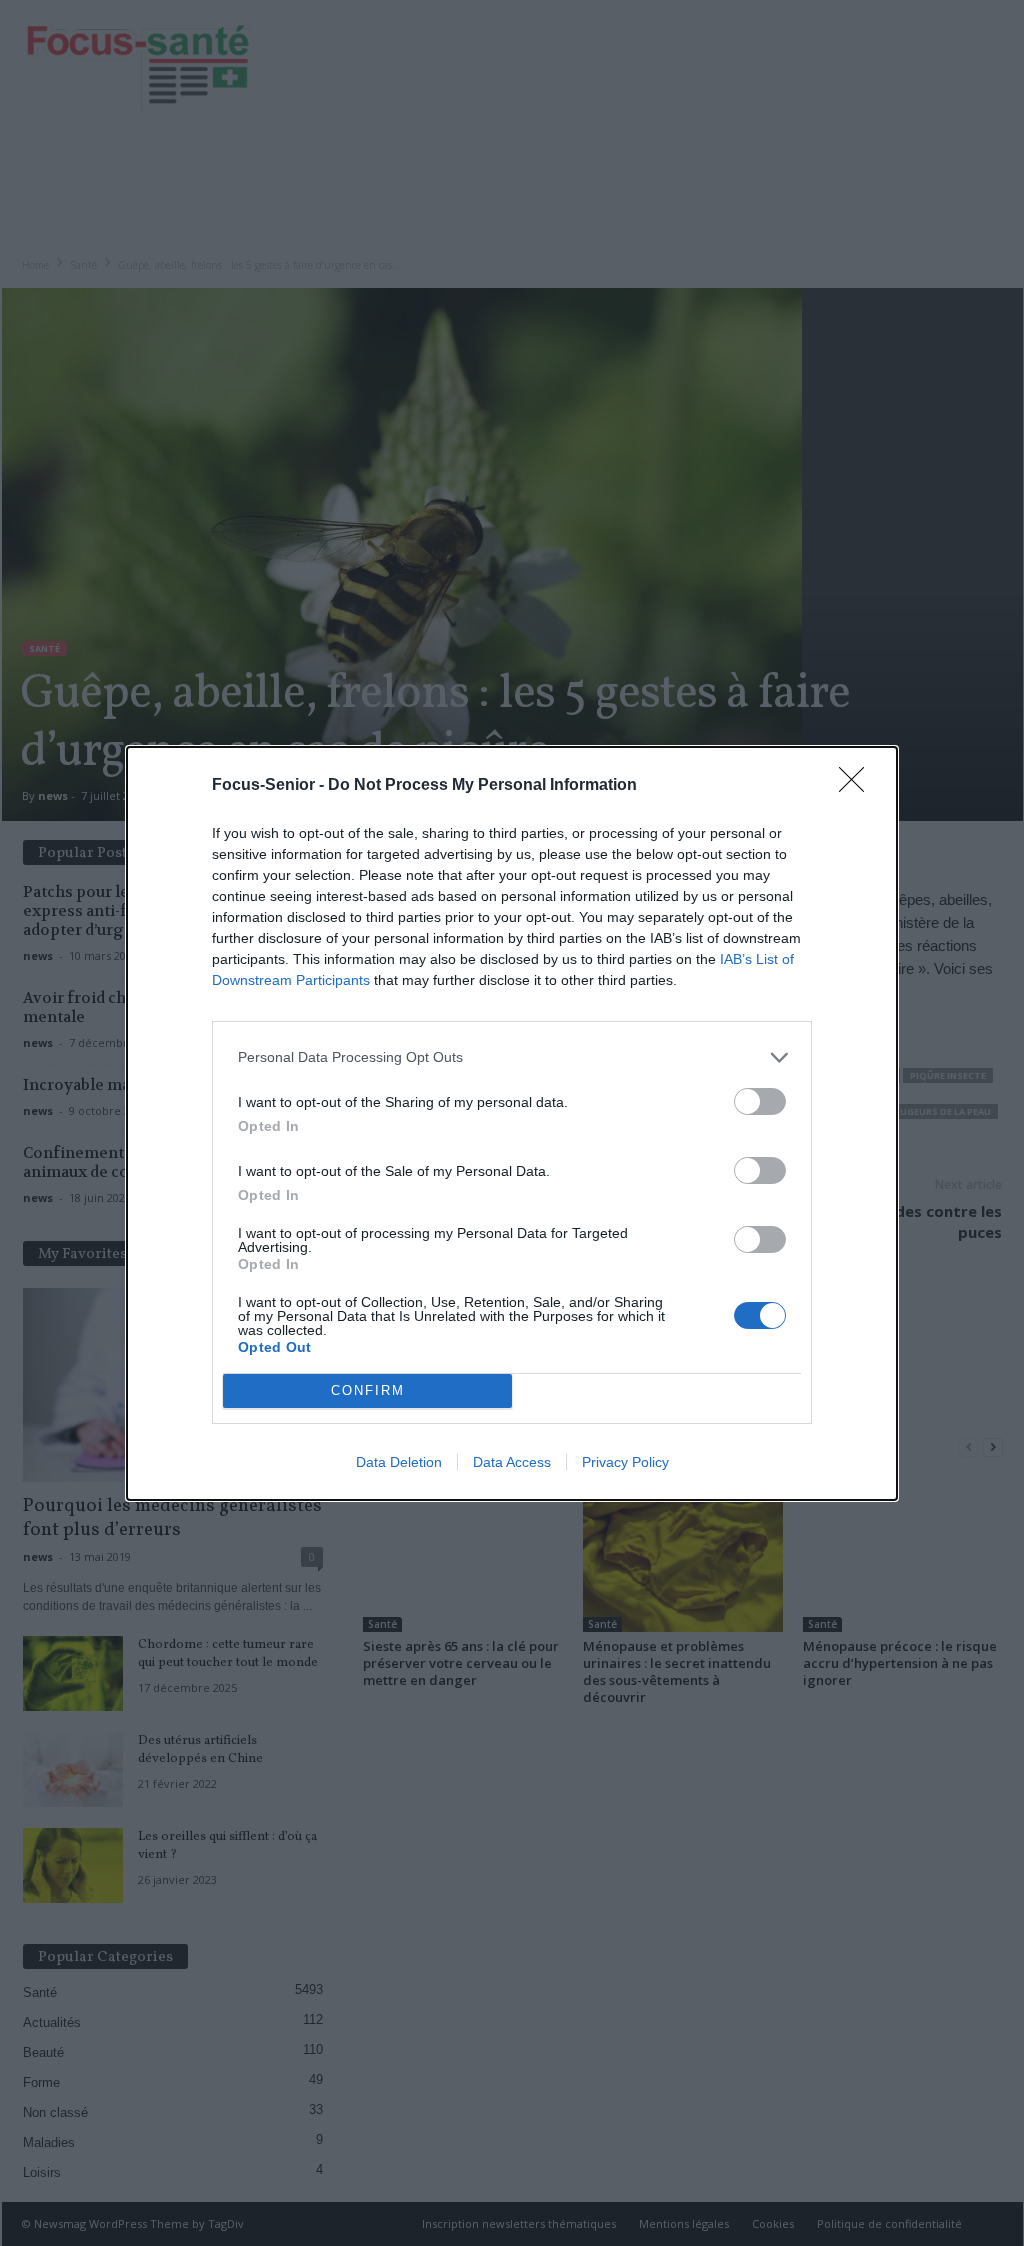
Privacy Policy (625, 1462)
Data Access (512, 1462)
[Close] (858, 786)
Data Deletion (399, 1462)
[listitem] (512, 1057)
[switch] (760, 1101)
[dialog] (512, 1123)
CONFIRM (368, 1390)
